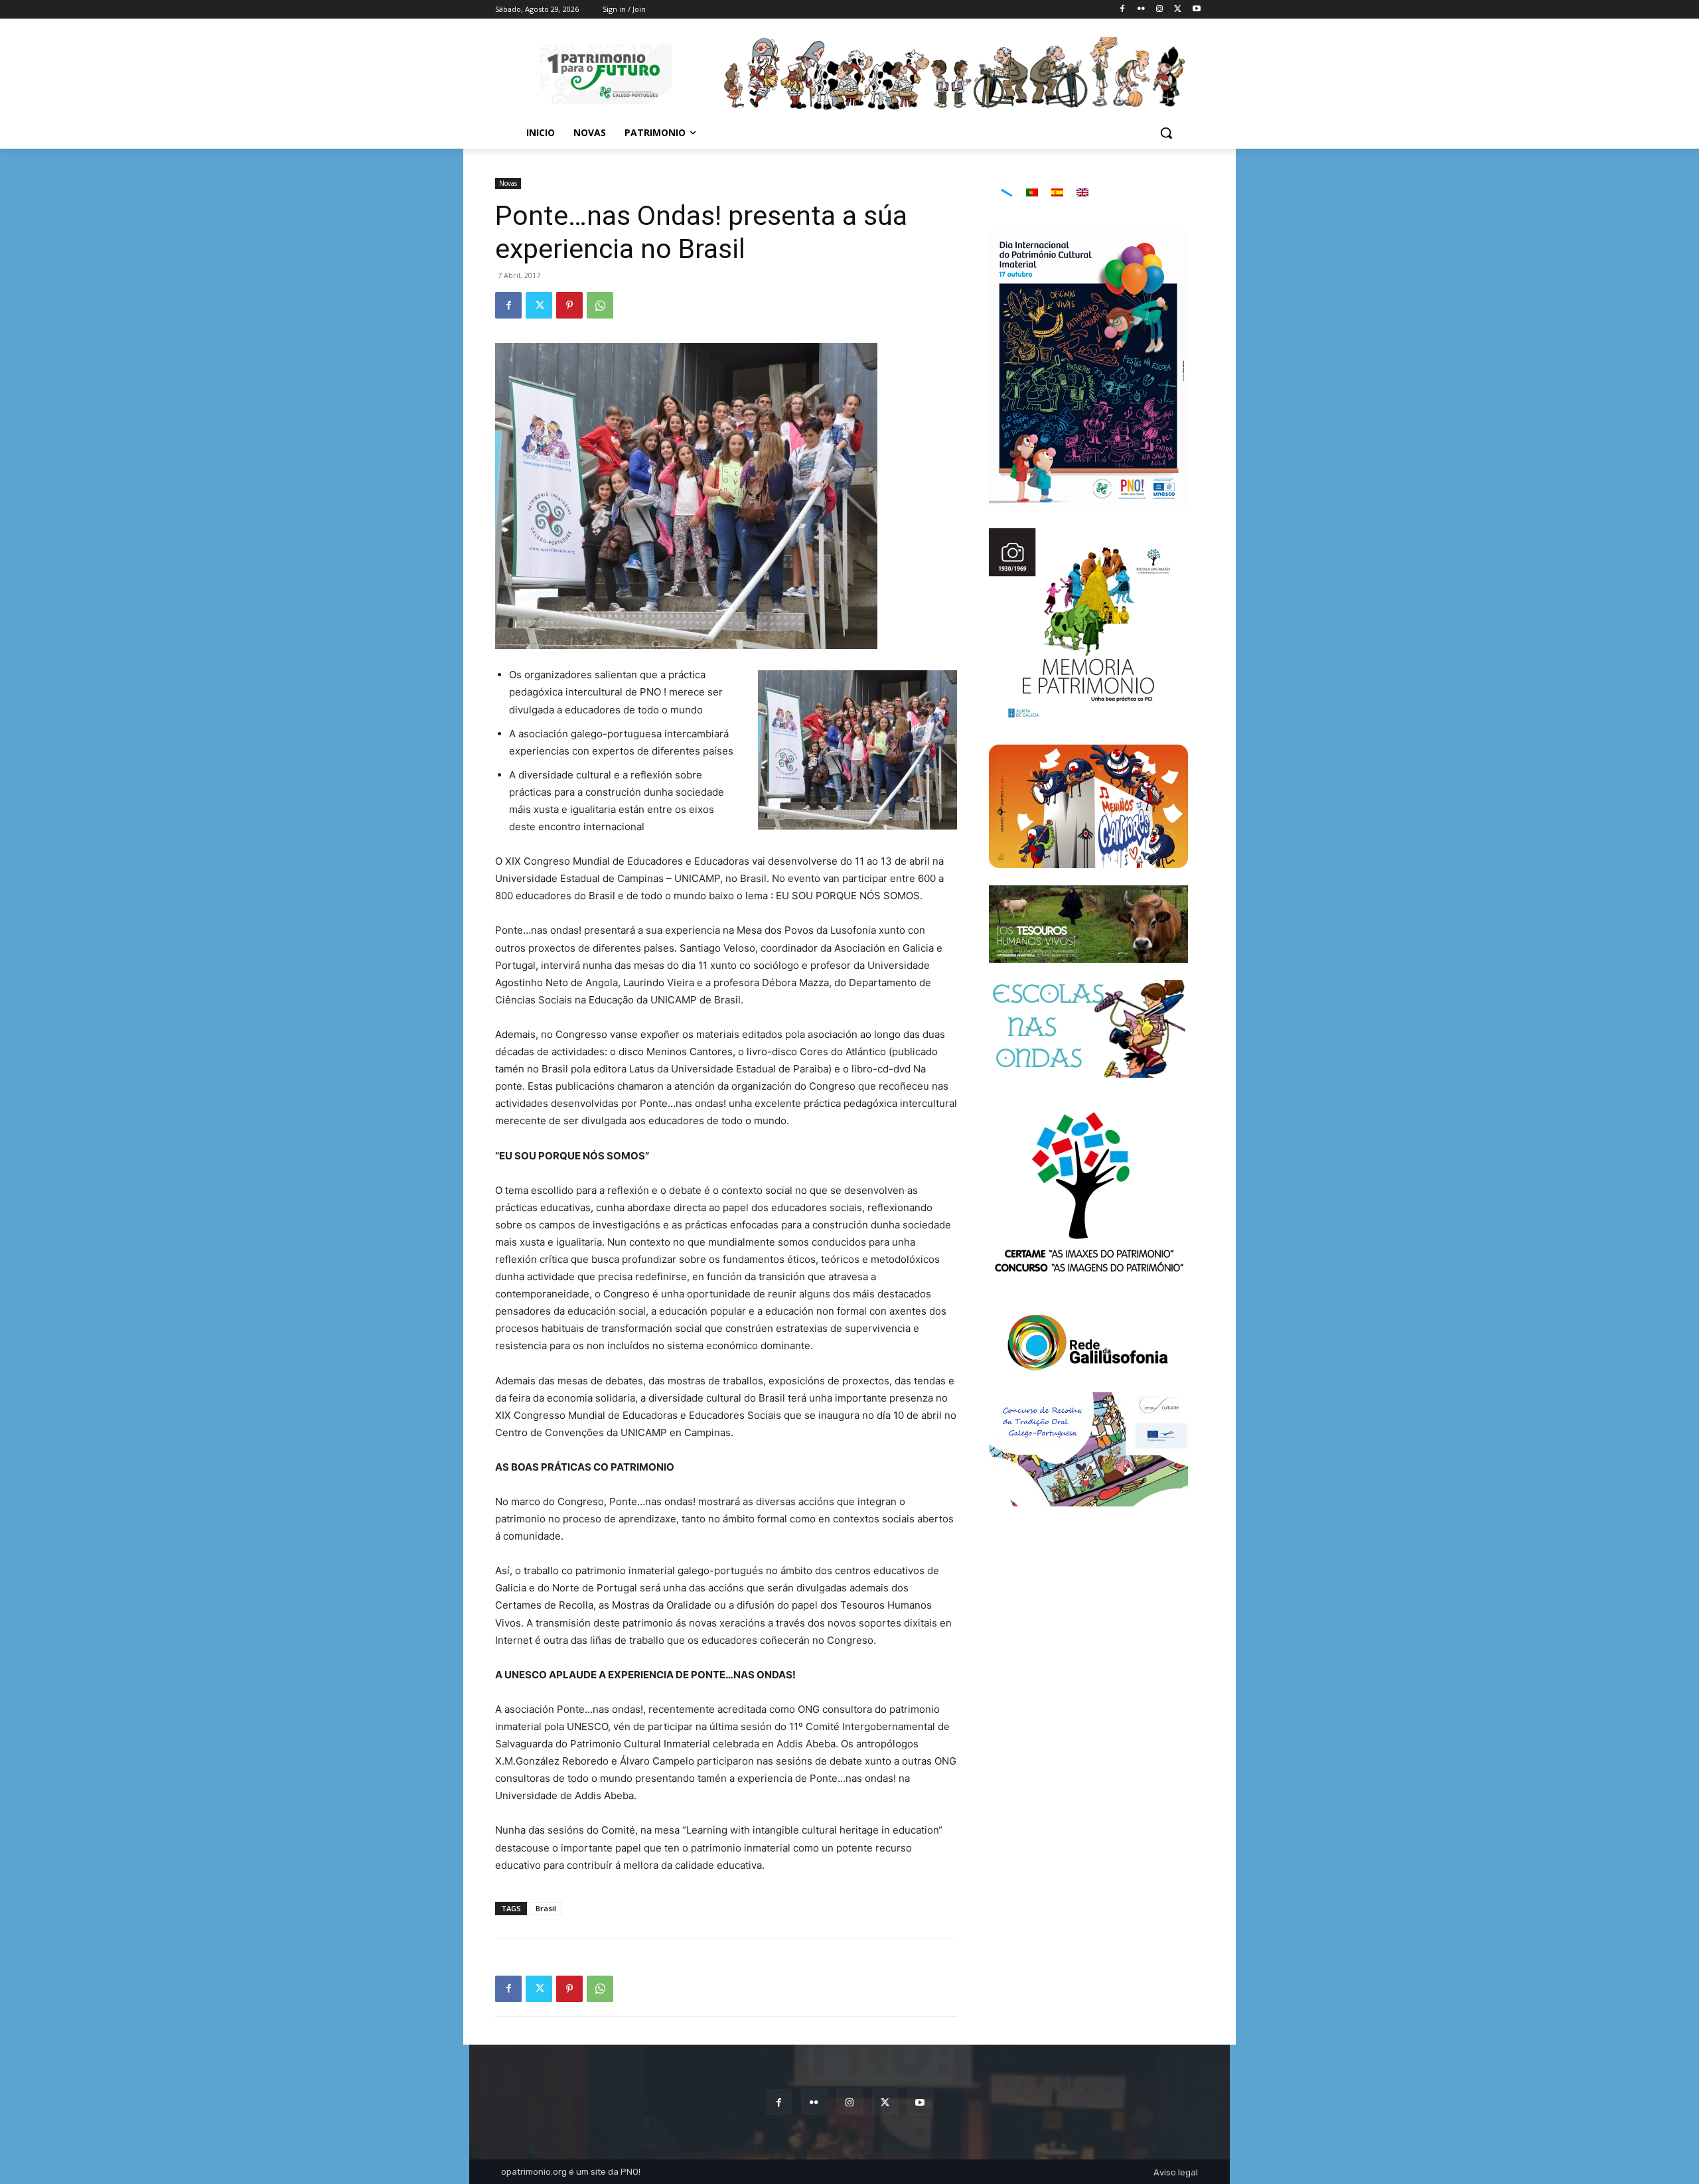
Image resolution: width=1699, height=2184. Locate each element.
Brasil (546, 1908)
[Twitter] (1178, 10)
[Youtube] (1196, 10)
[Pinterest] (569, 305)
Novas (508, 183)
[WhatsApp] (600, 305)
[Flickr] (1141, 10)
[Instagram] (1160, 10)
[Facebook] (1123, 10)
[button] (1166, 133)
